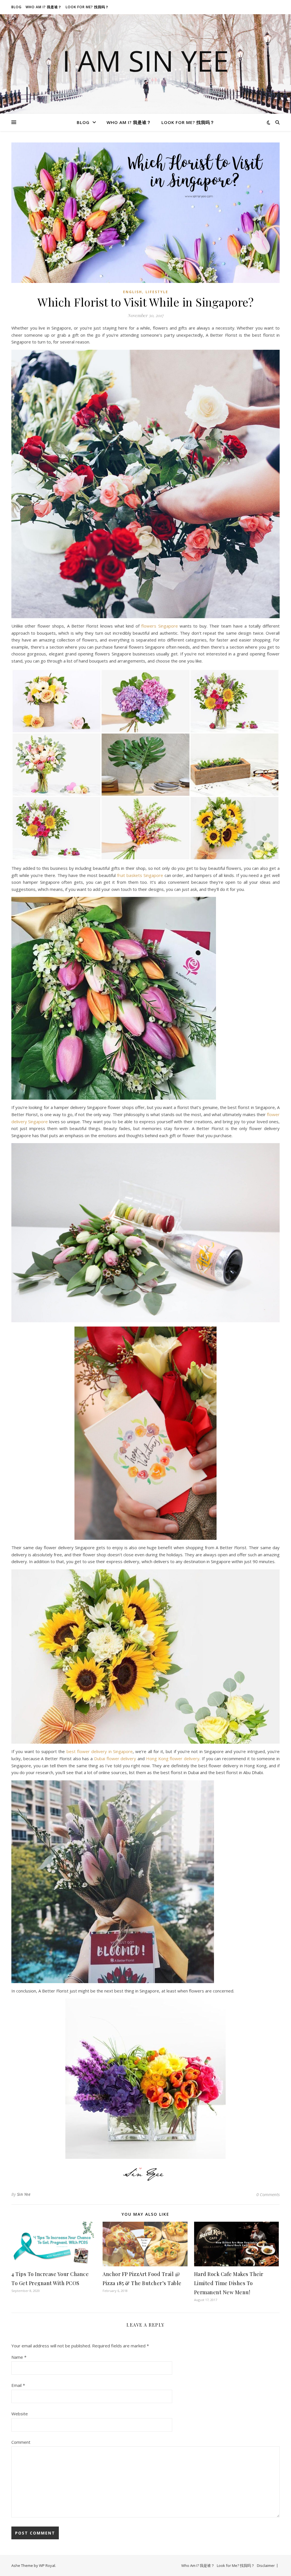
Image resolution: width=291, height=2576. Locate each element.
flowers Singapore (159, 626)
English (133, 292)
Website (20, 2414)
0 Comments (268, 2194)
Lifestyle (157, 292)
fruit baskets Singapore (140, 875)
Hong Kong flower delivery (173, 1758)
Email (18, 2385)
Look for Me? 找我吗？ (87, 7)
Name (19, 2357)
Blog (16, 7)
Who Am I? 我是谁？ (44, 7)
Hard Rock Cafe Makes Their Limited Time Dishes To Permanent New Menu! (229, 2283)
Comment (21, 2442)
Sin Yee (24, 2194)
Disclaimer (266, 2565)
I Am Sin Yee (145, 61)
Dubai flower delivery (115, 1758)
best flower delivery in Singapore (100, 1751)
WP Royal (47, 2565)
